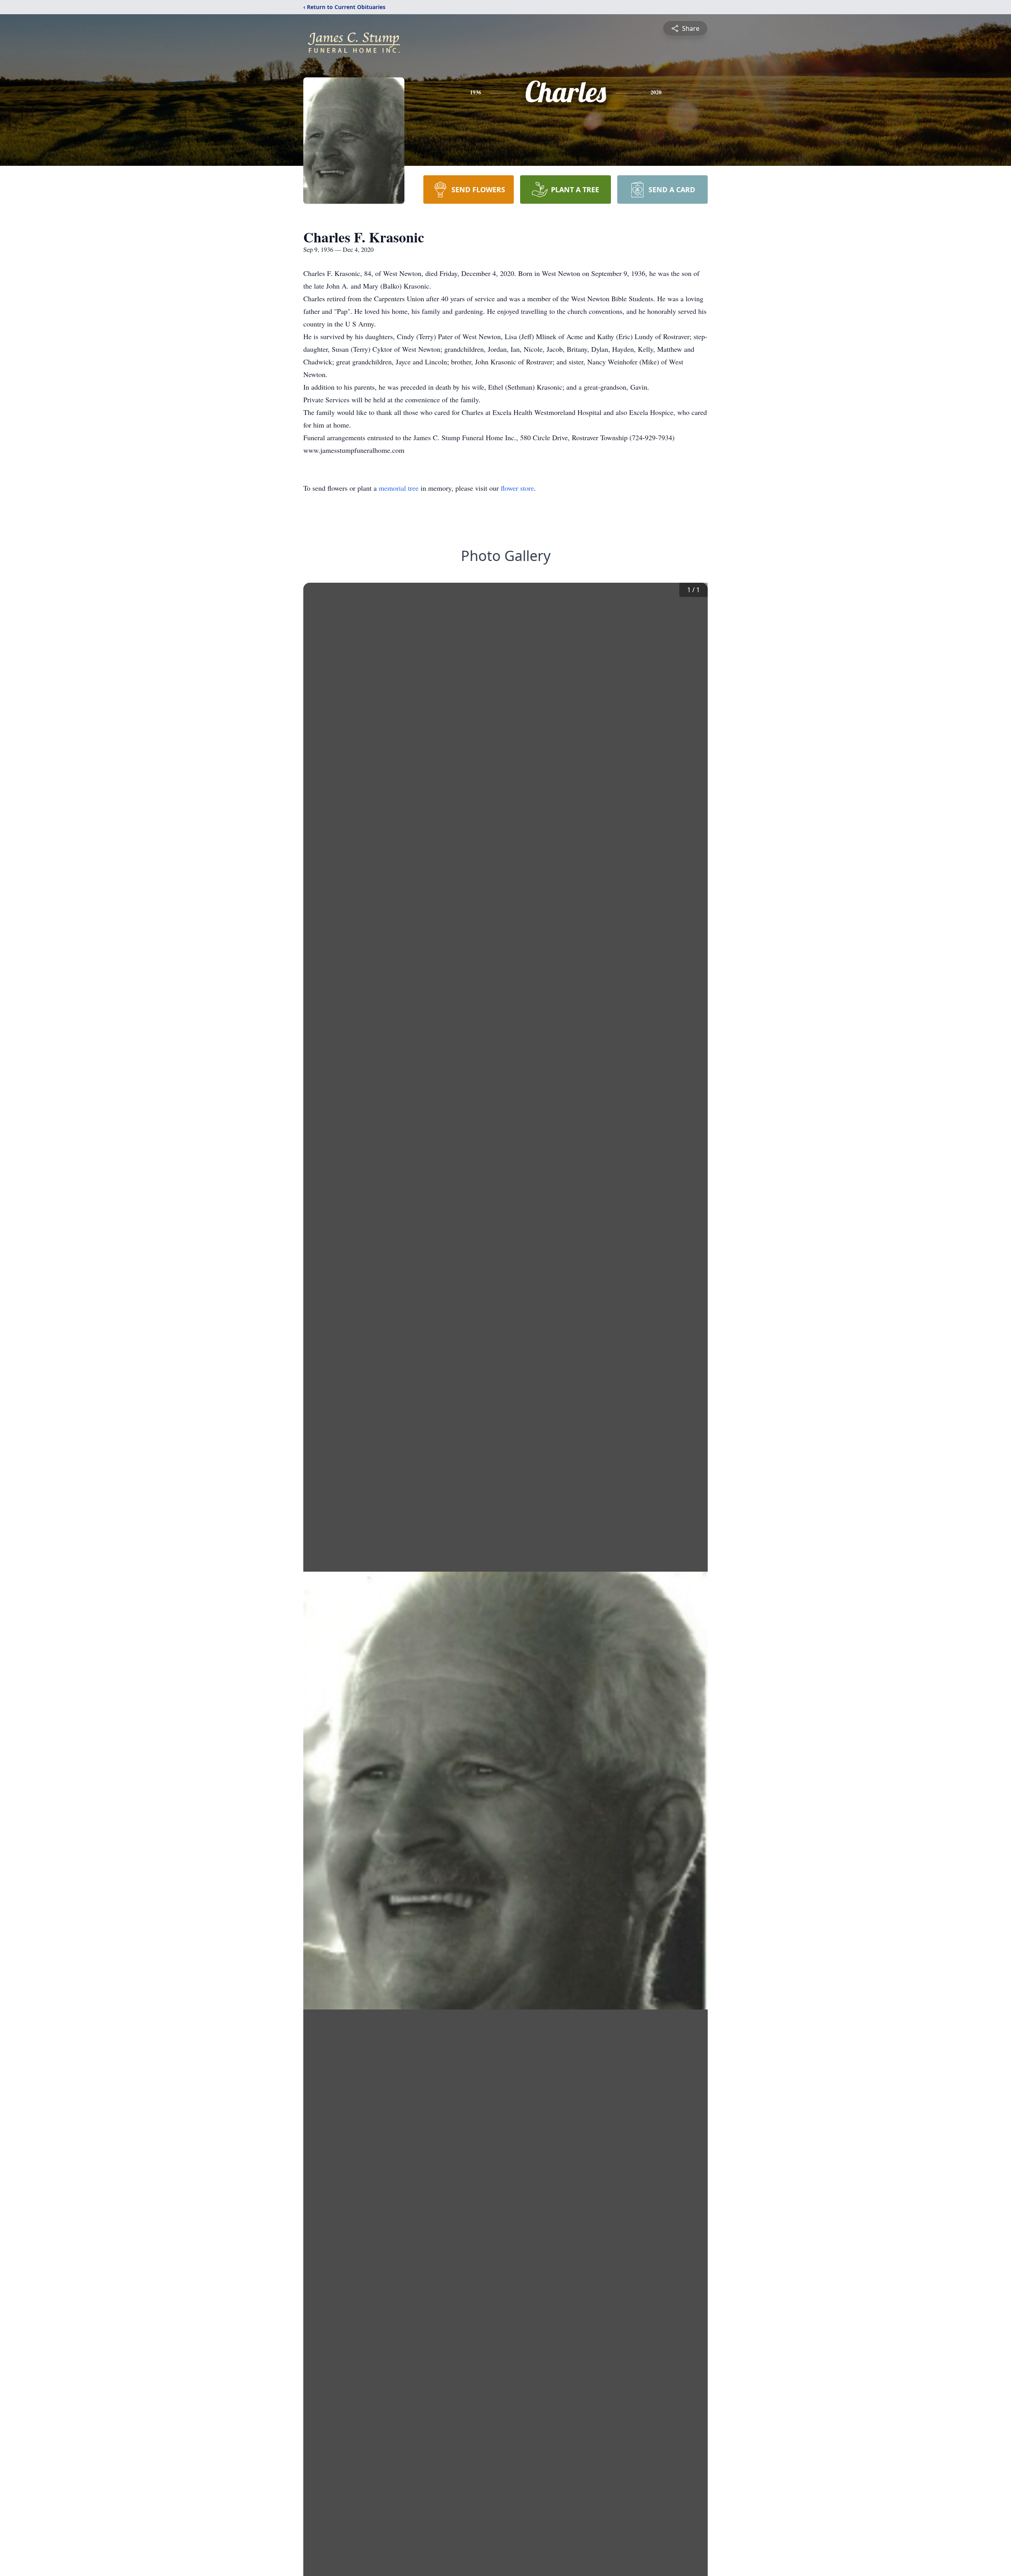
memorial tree (399, 488)
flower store (517, 488)
